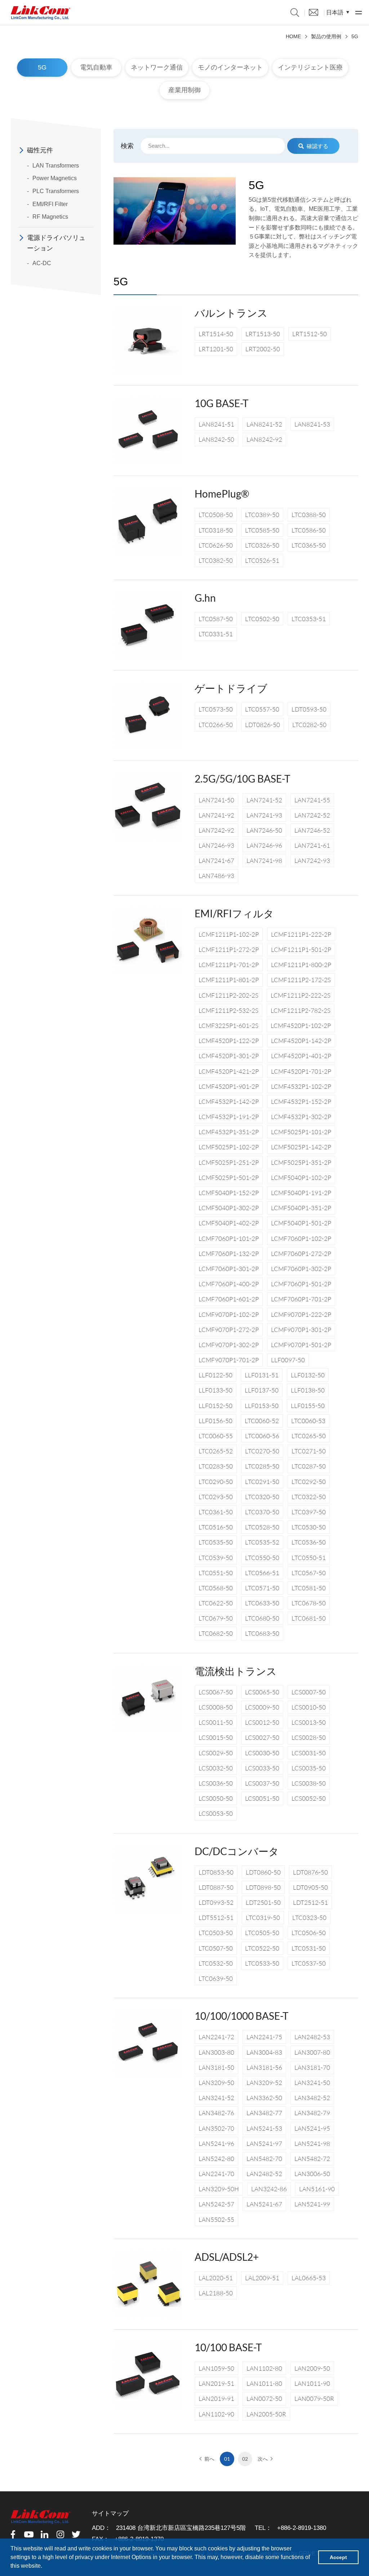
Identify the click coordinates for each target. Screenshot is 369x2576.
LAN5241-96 (216, 2143)
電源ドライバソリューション (56, 243)
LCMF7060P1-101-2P (229, 1238)
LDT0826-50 (263, 725)
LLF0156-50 (215, 1421)
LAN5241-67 (264, 2204)
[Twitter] (76, 2534)
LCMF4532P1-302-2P (301, 1117)
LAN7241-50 (216, 800)
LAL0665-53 (309, 2278)
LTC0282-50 (309, 725)
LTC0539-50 (216, 1558)
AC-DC (42, 263)
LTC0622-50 (216, 1603)
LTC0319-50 (263, 1918)
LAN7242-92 (216, 830)
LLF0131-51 (262, 1375)
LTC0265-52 (216, 1451)
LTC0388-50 (309, 515)
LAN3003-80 (216, 2052)
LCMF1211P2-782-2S (301, 1010)
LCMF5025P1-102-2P (229, 1147)
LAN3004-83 (264, 2052)
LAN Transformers (56, 166)
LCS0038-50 (309, 1783)
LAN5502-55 (216, 2220)
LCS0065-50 (262, 1692)
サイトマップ (110, 2513)
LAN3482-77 (264, 2113)
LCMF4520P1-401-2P (301, 1056)
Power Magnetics (55, 178)
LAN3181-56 (264, 2067)
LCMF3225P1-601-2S (228, 1026)
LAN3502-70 (216, 2128)
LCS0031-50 (309, 1753)
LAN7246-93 (216, 845)
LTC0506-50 (309, 1933)
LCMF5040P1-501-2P (301, 1223)
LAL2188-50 (216, 2293)
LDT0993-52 (216, 1902)
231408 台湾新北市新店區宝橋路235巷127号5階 (181, 2528)
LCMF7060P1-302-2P (301, 1269)
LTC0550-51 (309, 1558)
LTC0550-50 (262, 1558)
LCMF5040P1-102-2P (301, 1178)
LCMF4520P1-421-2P (229, 1071)
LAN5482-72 (312, 2159)
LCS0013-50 (309, 1722)
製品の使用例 (326, 36)
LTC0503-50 (216, 1933)
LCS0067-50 (216, 1692)
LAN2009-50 (312, 2368)
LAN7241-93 (264, 815)
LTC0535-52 (262, 1542)
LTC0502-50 (262, 619)
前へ (209, 2459)
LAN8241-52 (264, 424)
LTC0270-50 (262, 1451)
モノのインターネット (230, 67)
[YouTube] (29, 2534)
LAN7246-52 (312, 830)
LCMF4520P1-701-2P (301, 1071)
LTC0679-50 (216, 1618)
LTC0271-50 (309, 1451)
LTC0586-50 (309, 530)
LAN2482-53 (312, 2037)
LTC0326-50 (262, 545)
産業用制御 (184, 90)
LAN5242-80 (216, 2159)
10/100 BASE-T (228, 2347)
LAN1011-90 (312, 2383)
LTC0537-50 (309, 1963)
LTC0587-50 (216, 619)
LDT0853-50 (216, 1872)
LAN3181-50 (216, 2067)
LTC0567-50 (309, 1573)
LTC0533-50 (262, 1963)
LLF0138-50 (308, 1390)
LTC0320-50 (262, 1497)
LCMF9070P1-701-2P (229, 1360)
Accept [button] (338, 2557)
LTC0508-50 (216, 515)
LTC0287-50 (309, 1466)
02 (245, 2459)
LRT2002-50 (263, 349)
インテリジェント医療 (310, 67)
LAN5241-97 (264, 2143)
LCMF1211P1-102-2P (229, 934)
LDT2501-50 (263, 1902)
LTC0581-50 (309, 1588)
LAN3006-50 (312, 2174)
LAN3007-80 (312, 2052)
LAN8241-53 (312, 424)
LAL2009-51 (262, 2278)
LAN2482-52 (264, 2174)
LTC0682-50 (216, 1633)
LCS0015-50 (216, 1737)
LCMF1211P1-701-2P (229, 965)
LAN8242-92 (264, 439)
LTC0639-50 (216, 1978)
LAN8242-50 (216, 439)
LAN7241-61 (312, 845)
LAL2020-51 (216, 2278)
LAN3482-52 (312, 2098)
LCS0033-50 (262, 1768)
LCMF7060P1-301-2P (229, 1269)
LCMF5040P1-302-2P (229, 1208)
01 (227, 2459)
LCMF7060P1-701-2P (301, 1299)
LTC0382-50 (216, 560)
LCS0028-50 (309, 1737)
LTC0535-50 (216, 1542)
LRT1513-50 (263, 334)
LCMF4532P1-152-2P (301, 1102)
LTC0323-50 (309, 1918)
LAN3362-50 (264, 2098)
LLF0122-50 (215, 1375)
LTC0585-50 (262, 530)
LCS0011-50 (216, 1722)
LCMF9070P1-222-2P (301, 1314)
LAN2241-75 (264, 2037)
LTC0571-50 (262, 1588)
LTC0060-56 (262, 1436)
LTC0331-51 (216, 634)
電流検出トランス (236, 1671)
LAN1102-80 (264, 2368)
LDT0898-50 (263, 1887)
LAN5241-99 (312, 2204)
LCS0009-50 (262, 1707)
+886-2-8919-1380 (302, 2528)
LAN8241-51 (216, 424)
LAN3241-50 (312, 2083)
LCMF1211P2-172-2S (301, 980)
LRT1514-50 (216, 334)
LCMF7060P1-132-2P (229, 1254)
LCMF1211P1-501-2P (301, 950)
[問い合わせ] (314, 12)
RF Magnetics (50, 217)
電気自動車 (96, 67)
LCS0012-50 (262, 1722)
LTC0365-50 (309, 545)
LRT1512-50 (310, 334)
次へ (263, 2459)
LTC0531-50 (309, 1948)
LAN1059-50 (216, 2368)
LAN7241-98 (264, 861)
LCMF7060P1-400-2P (229, 1284)
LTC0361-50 (216, 1512)
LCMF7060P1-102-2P (301, 1238)
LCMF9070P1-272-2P (229, 1330)
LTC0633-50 (262, 1603)
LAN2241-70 (216, 2174)
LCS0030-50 (262, 1753)
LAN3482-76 (216, 2113)
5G (355, 36)
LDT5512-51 (216, 1918)
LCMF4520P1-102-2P (301, 1026)
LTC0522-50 (262, 1948)
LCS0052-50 (309, 1798)
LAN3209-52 (264, 2083)
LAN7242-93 (312, 861)
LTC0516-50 (216, 1527)
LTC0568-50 (216, 1588)
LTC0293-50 (216, 1497)
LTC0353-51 (309, 619)
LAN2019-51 (216, 2383)
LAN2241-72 (216, 2037)
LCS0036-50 (216, 1783)
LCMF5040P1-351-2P (301, 1208)
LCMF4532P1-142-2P (229, 1102)
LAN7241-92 (216, 815)
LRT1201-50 (216, 349)
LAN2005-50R (266, 2414)
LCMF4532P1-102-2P (301, 1086)
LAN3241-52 (216, 2098)
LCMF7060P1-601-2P (229, 1299)
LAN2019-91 (216, 2399)
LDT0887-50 (216, 1887)
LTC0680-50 (262, 1618)
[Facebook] (13, 2534)
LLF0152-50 (215, 1406)
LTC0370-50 (262, 1512)
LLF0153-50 (262, 1406)
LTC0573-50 (216, 709)
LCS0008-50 (216, 1707)
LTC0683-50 (262, 1633)
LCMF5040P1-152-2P (229, 1193)
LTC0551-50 (216, 1573)
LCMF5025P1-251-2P (229, 1162)
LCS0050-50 (216, 1798)
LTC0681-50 (309, 1618)
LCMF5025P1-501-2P (229, 1178)
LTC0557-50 (262, 709)
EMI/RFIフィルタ (234, 913)
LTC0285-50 (262, 1466)
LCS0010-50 (309, 1707)
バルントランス (231, 313)
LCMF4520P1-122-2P (229, 1041)
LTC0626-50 (216, 545)
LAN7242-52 (312, 815)
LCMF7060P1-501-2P (301, 1284)
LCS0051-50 (262, 1798)
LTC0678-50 (309, 1603)
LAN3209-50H (219, 2189)
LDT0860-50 (263, 1872)
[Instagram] (61, 2534)
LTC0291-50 (262, 1482)
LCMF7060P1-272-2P (301, 1254)
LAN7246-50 (264, 830)
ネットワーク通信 (157, 67)
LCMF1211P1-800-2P (301, 965)
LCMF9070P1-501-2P (301, 1345)
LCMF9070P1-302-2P (229, 1345)
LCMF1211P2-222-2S (301, 995)
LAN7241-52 (264, 800)
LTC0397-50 (309, 1512)
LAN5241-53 (264, 2128)
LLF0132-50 (308, 1375)
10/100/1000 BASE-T (242, 2016)
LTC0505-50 (262, 1933)
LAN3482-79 (312, 2113)
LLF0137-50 (262, 1390)
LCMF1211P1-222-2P (301, 934)
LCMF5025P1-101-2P (301, 1132)
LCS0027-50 (262, 1737)
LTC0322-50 (309, 1497)
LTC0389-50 (262, 515)
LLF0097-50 (288, 1360)
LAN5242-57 (216, 2204)
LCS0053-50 (216, 1813)
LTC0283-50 (216, 1466)
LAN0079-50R (314, 2399)
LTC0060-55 (216, 1436)
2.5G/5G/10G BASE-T (243, 779)
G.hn (205, 598)
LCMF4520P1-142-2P (301, 1041)
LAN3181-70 (312, 2067)
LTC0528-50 (262, 1527)
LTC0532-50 (216, 1963)
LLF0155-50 (308, 1406)
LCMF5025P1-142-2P (301, 1147)
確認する (317, 146)
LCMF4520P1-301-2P (229, 1056)
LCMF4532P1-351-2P (229, 1132)
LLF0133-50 (215, 1390)
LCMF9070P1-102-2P (229, 1314)
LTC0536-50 (309, 1542)
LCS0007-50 (309, 1692)
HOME (293, 36)
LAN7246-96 (264, 845)
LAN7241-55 (312, 800)
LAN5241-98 (312, 2143)
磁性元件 (40, 150)
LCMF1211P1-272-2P (229, 950)
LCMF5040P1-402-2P (229, 1223)
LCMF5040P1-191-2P (301, 1193)
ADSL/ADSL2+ (227, 2257)
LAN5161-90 (317, 2189)
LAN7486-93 (216, 876)
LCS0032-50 (216, 1768)
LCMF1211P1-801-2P (229, 980)
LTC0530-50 (309, 1527)
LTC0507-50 (216, 1948)
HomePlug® (222, 494)
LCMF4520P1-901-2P (229, 1086)
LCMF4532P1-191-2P (229, 1117)
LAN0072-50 (264, 2399)
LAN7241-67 (216, 861)
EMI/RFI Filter (50, 204)
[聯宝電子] (41, 13)
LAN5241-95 (312, 2128)
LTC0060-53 (308, 1421)
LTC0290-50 (216, 1482)
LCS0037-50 (262, 1783)
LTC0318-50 (216, 530)
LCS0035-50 (309, 1768)
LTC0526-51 (262, 560)
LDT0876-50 (310, 1872)
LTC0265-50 (309, 1436)
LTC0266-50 (216, 725)
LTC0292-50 (309, 1482)
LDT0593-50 (309, 709)
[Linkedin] (45, 2534)
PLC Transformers (56, 191)
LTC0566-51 (262, 1573)
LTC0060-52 (262, 1421)
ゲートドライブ (231, 688)
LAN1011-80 (264, 2383)
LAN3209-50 (216, 2083)
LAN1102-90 (216, 2414)
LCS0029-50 (216, 1753)
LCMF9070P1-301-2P (301, 1330)
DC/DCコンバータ (237, 1851)
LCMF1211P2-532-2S (228, 1010)
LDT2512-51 (310, 1902)
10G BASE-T (222, 403)
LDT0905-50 (310, 1887)
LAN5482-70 (264, 2159)
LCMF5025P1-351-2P (301, 1162)
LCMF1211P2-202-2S (228, 995)
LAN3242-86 (269, 2189)
